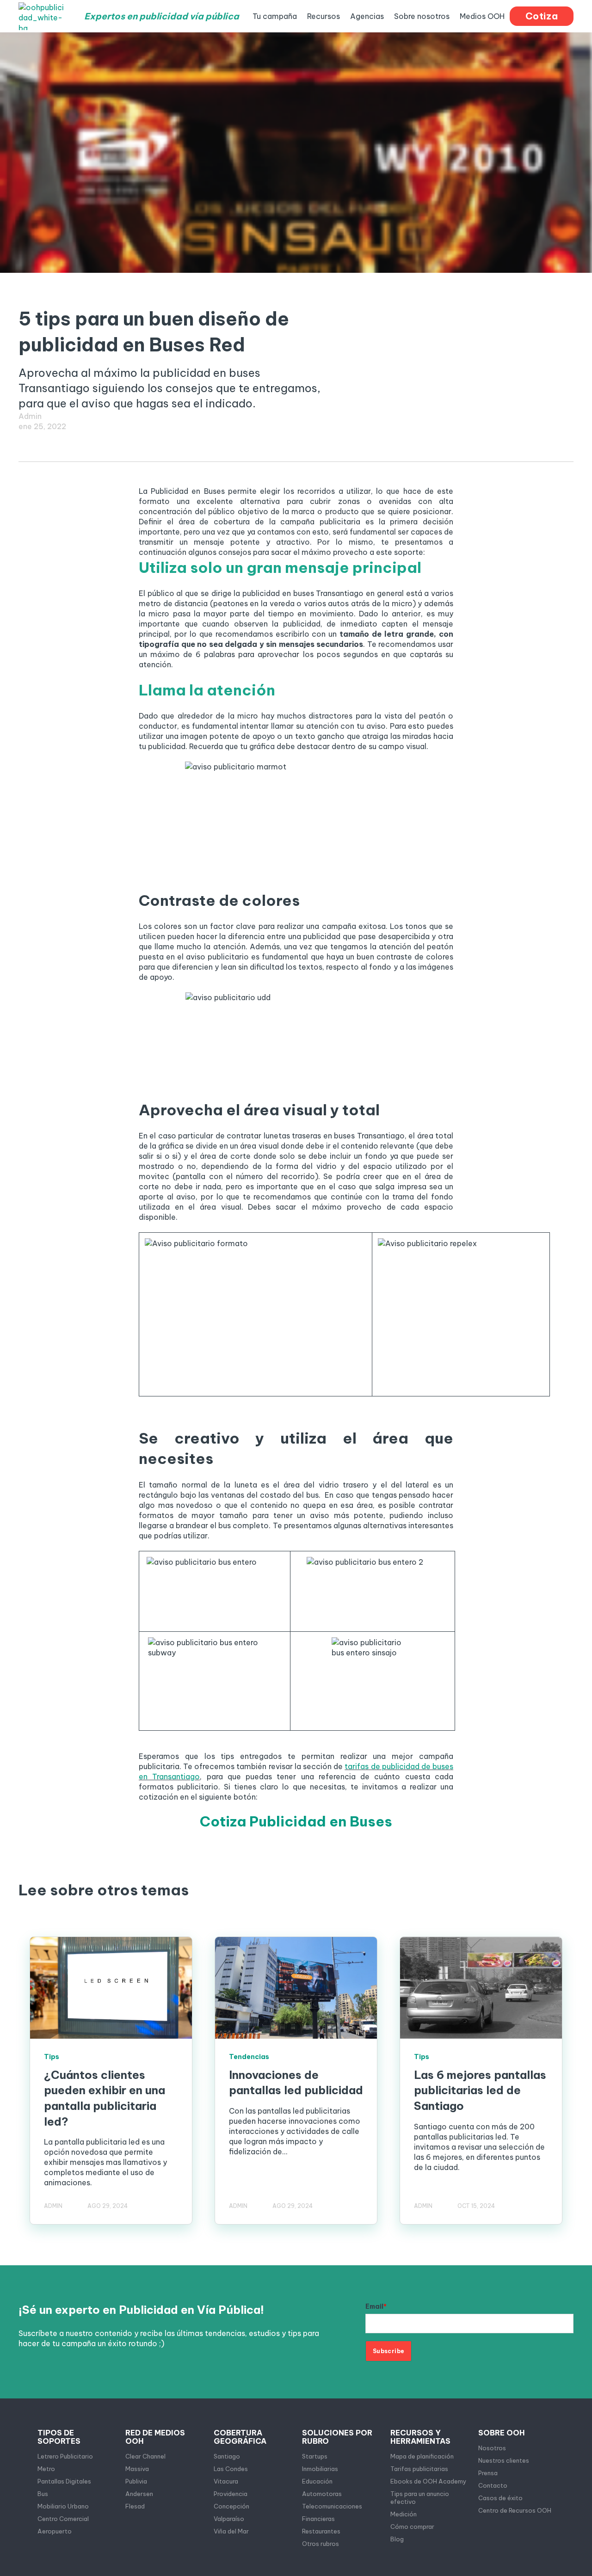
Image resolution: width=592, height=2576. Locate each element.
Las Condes (231, 2469)
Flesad (135, 2506)
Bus (43, 2494)
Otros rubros (321, 2544)
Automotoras (322, 2494)
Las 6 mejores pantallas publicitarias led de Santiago (480, 2090)
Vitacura (226, 2481)
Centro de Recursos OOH (515, 2510)
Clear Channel (145, 2456)
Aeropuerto (55, 2531)
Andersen (139, 2494)
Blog (397, 2539)
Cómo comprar (412, 2527)
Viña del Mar (231, 2531)
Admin (30, 416)
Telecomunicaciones (332, 2506)
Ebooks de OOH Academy (429, 2481)
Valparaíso (229, 2519)
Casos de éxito (500, 2498)
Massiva (137, 2469)
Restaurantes (321, 2531)
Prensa (488, 2473)
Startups (315, 2456)
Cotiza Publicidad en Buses (296, 1821)
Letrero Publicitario (65, 2456)
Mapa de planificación (422, 2456)
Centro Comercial (63, 2519)
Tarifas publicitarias (419, 2469)
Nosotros (492, 2448)
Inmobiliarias (320, 2469)
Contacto (493, 2485)
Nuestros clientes (504, 2460)
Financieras (318, 2519)
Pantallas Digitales (64, 2481)
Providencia (231, 2494)
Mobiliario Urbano (63, 2506)
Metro (46, 2469)
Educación (317, 2481)
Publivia (136, 2481)
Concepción (231, 2506)
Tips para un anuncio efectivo (420, 2498)
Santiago (227, 2456)
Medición (404, 2514)
